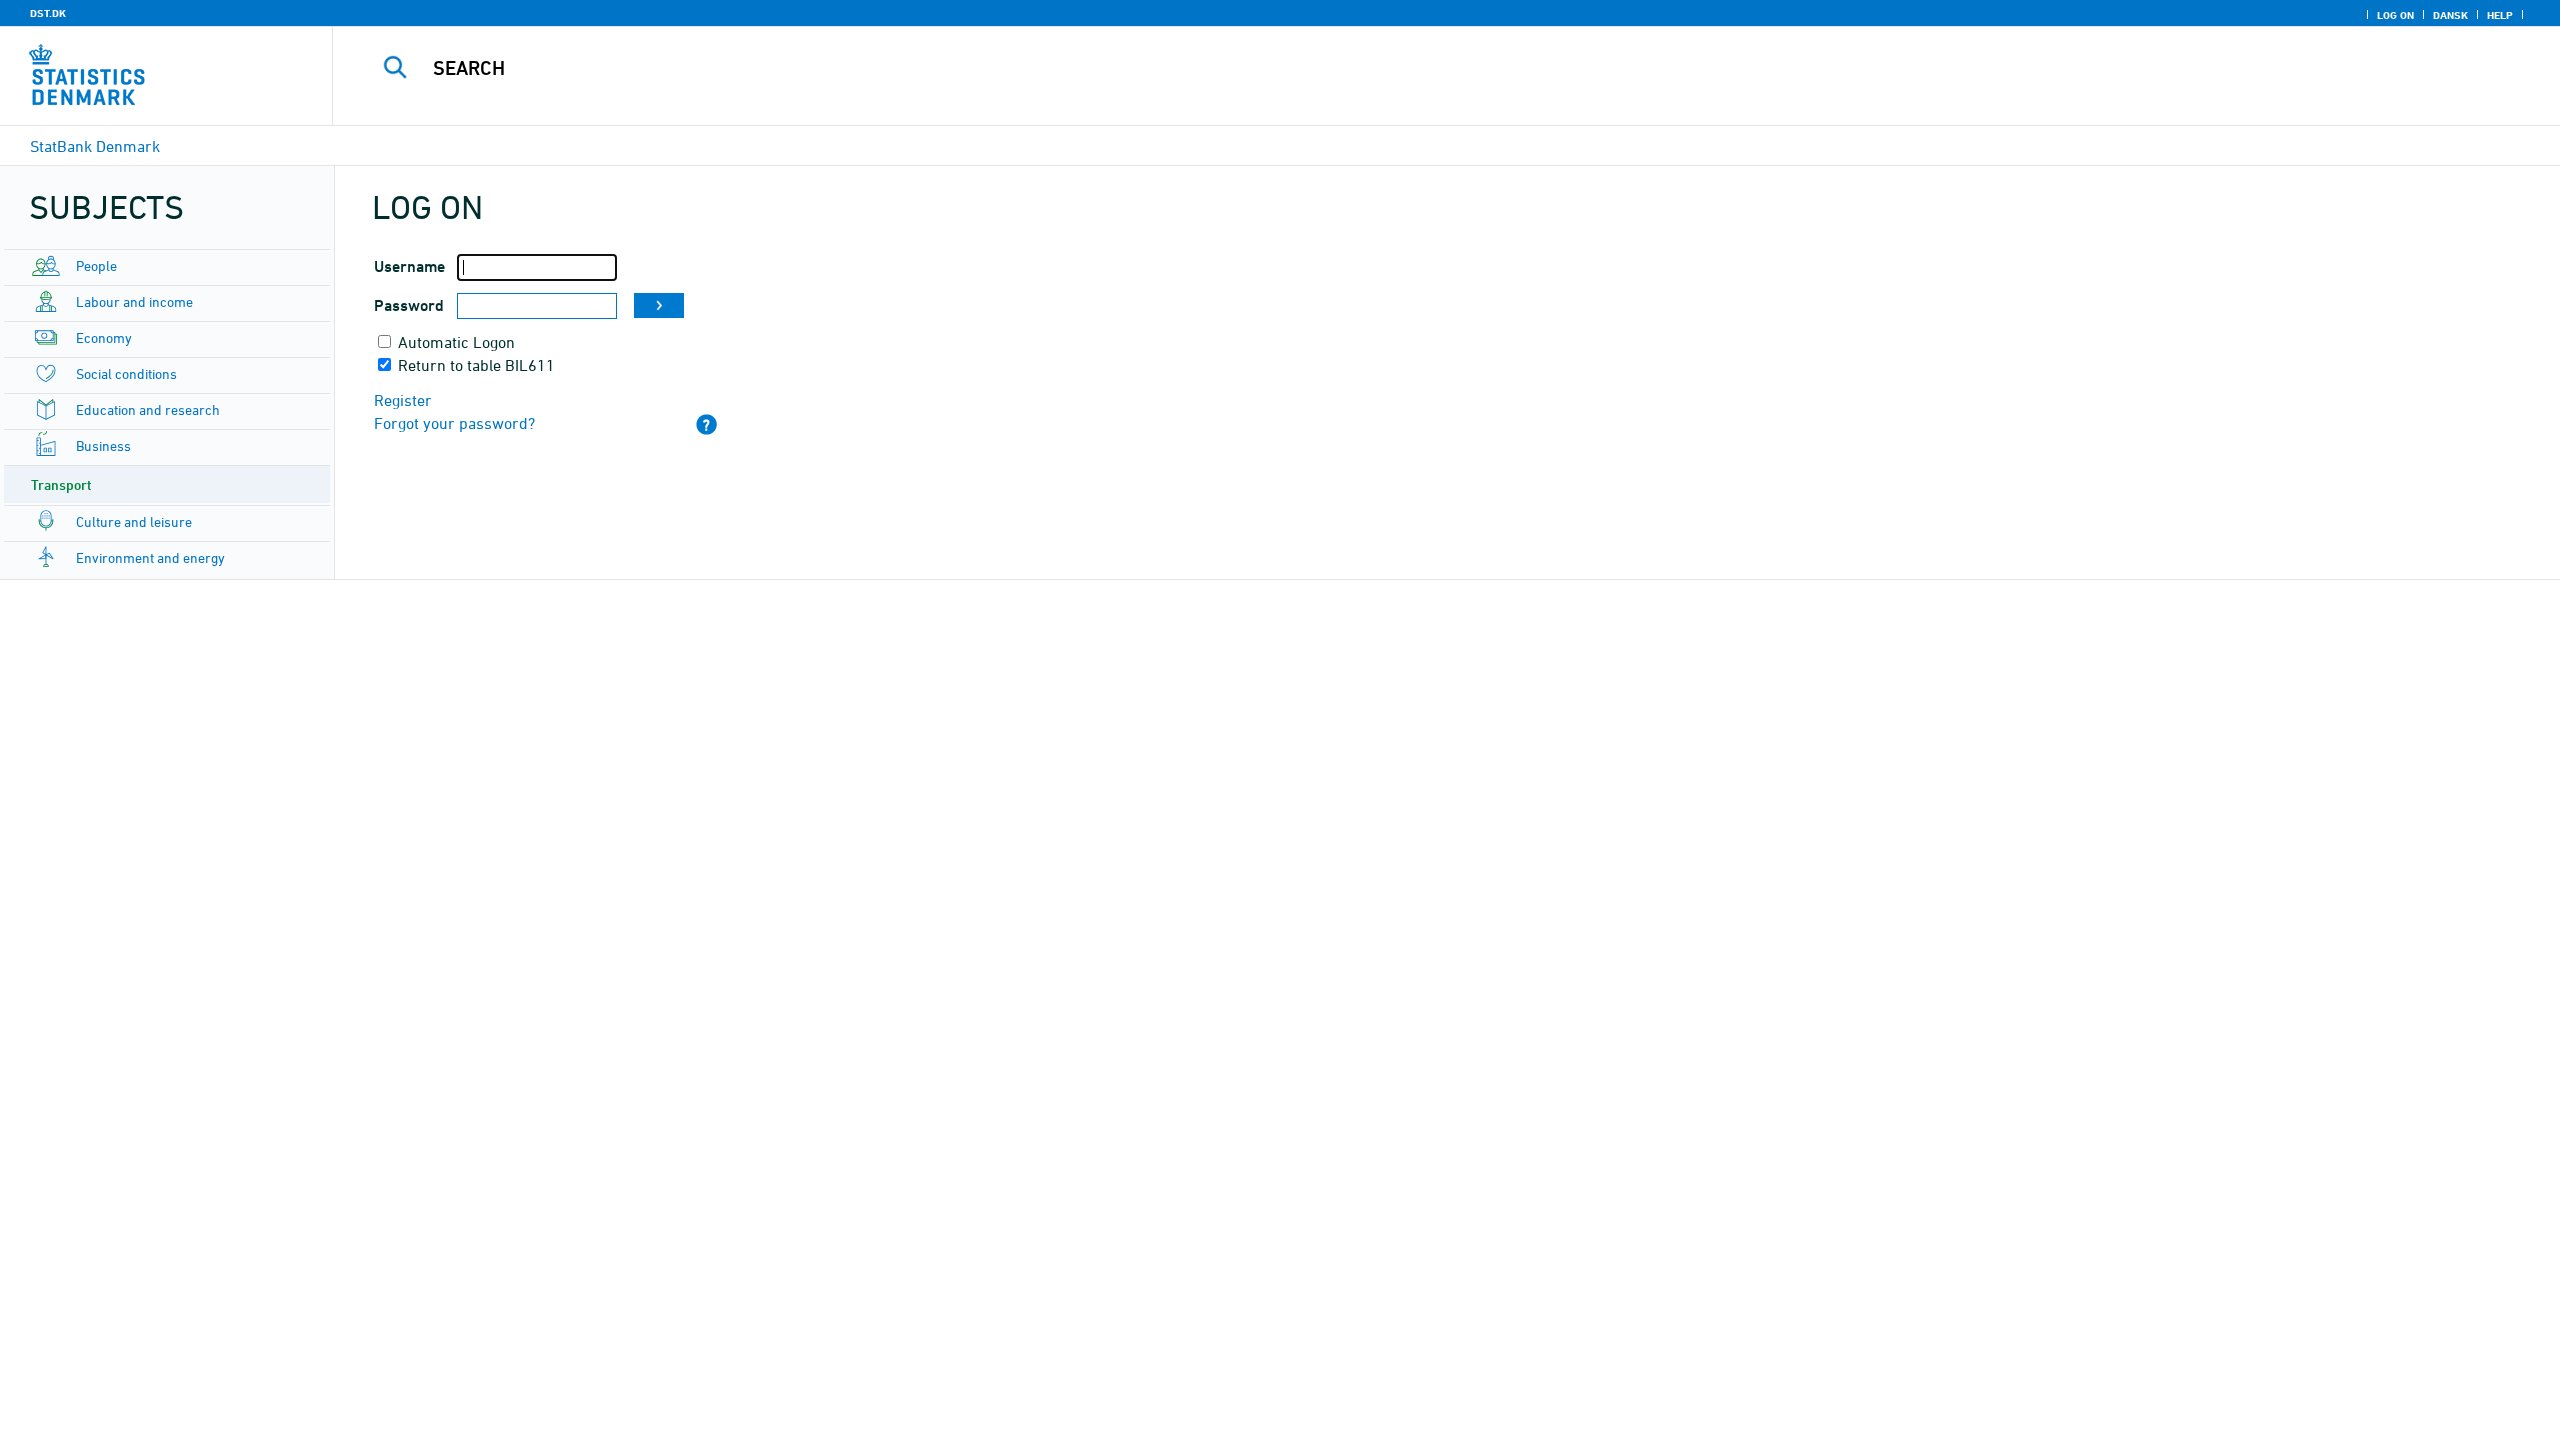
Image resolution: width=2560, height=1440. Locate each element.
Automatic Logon (456, 342)
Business (103, 445)
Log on (2395, 15)
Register (403, 400)
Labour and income (134, 301)
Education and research (148, 409)
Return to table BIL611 (476, 365)
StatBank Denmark (95, 146)
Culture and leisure (134, 521)
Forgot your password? (454, 423)
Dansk (2450, 15)
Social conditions (126, 373)
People (96, 265)
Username (409, 266)
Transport (61, 484)
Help (2500, 15)
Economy (104, 337)
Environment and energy (150, 557)
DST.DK (48, 13)
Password (409, 305)
